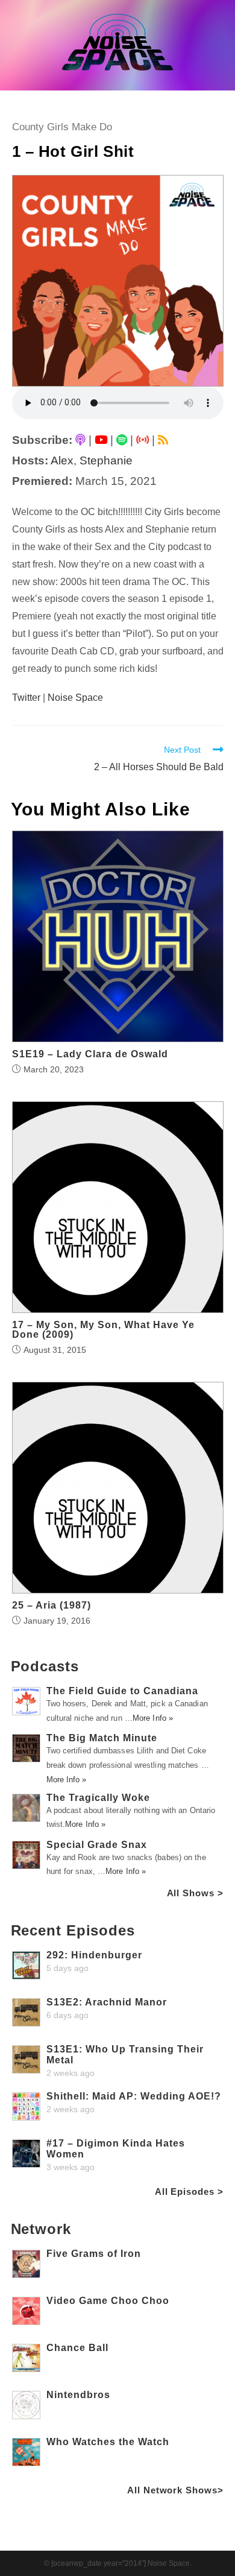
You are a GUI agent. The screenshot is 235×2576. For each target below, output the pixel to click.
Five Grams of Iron (94, 2254)
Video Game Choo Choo (108, 2301)
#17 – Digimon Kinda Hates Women (116, 2149)
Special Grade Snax (97, 1845)
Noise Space (75, 698)
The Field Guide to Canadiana (122, 1691)
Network (41, 2229)
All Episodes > (189, 2191)
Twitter (26, 698)
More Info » (153, 1718)
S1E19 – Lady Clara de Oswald (90, 1054)
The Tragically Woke (98, 1798)
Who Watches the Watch (108, 2442)
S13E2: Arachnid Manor (107, 2002)
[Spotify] (122, 440)
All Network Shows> (175, 2490)
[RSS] (163, 440)
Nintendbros (78, 2395)
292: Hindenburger (94, 1955)
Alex (62, 460)
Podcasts (45, 1666)
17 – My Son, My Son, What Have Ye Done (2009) (103, 1330)
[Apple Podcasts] (80, 440)
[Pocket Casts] (143, 440)
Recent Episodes (73, 1930)
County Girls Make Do (62, 127)
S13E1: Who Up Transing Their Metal (125, 2055)
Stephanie (106, 460)
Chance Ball (77, 2348)
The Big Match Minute (102, 1738)
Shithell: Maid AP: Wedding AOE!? (134, 2096)
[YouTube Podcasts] (101, 440)
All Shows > (195, 1893)
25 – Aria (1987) (52, 1606)
